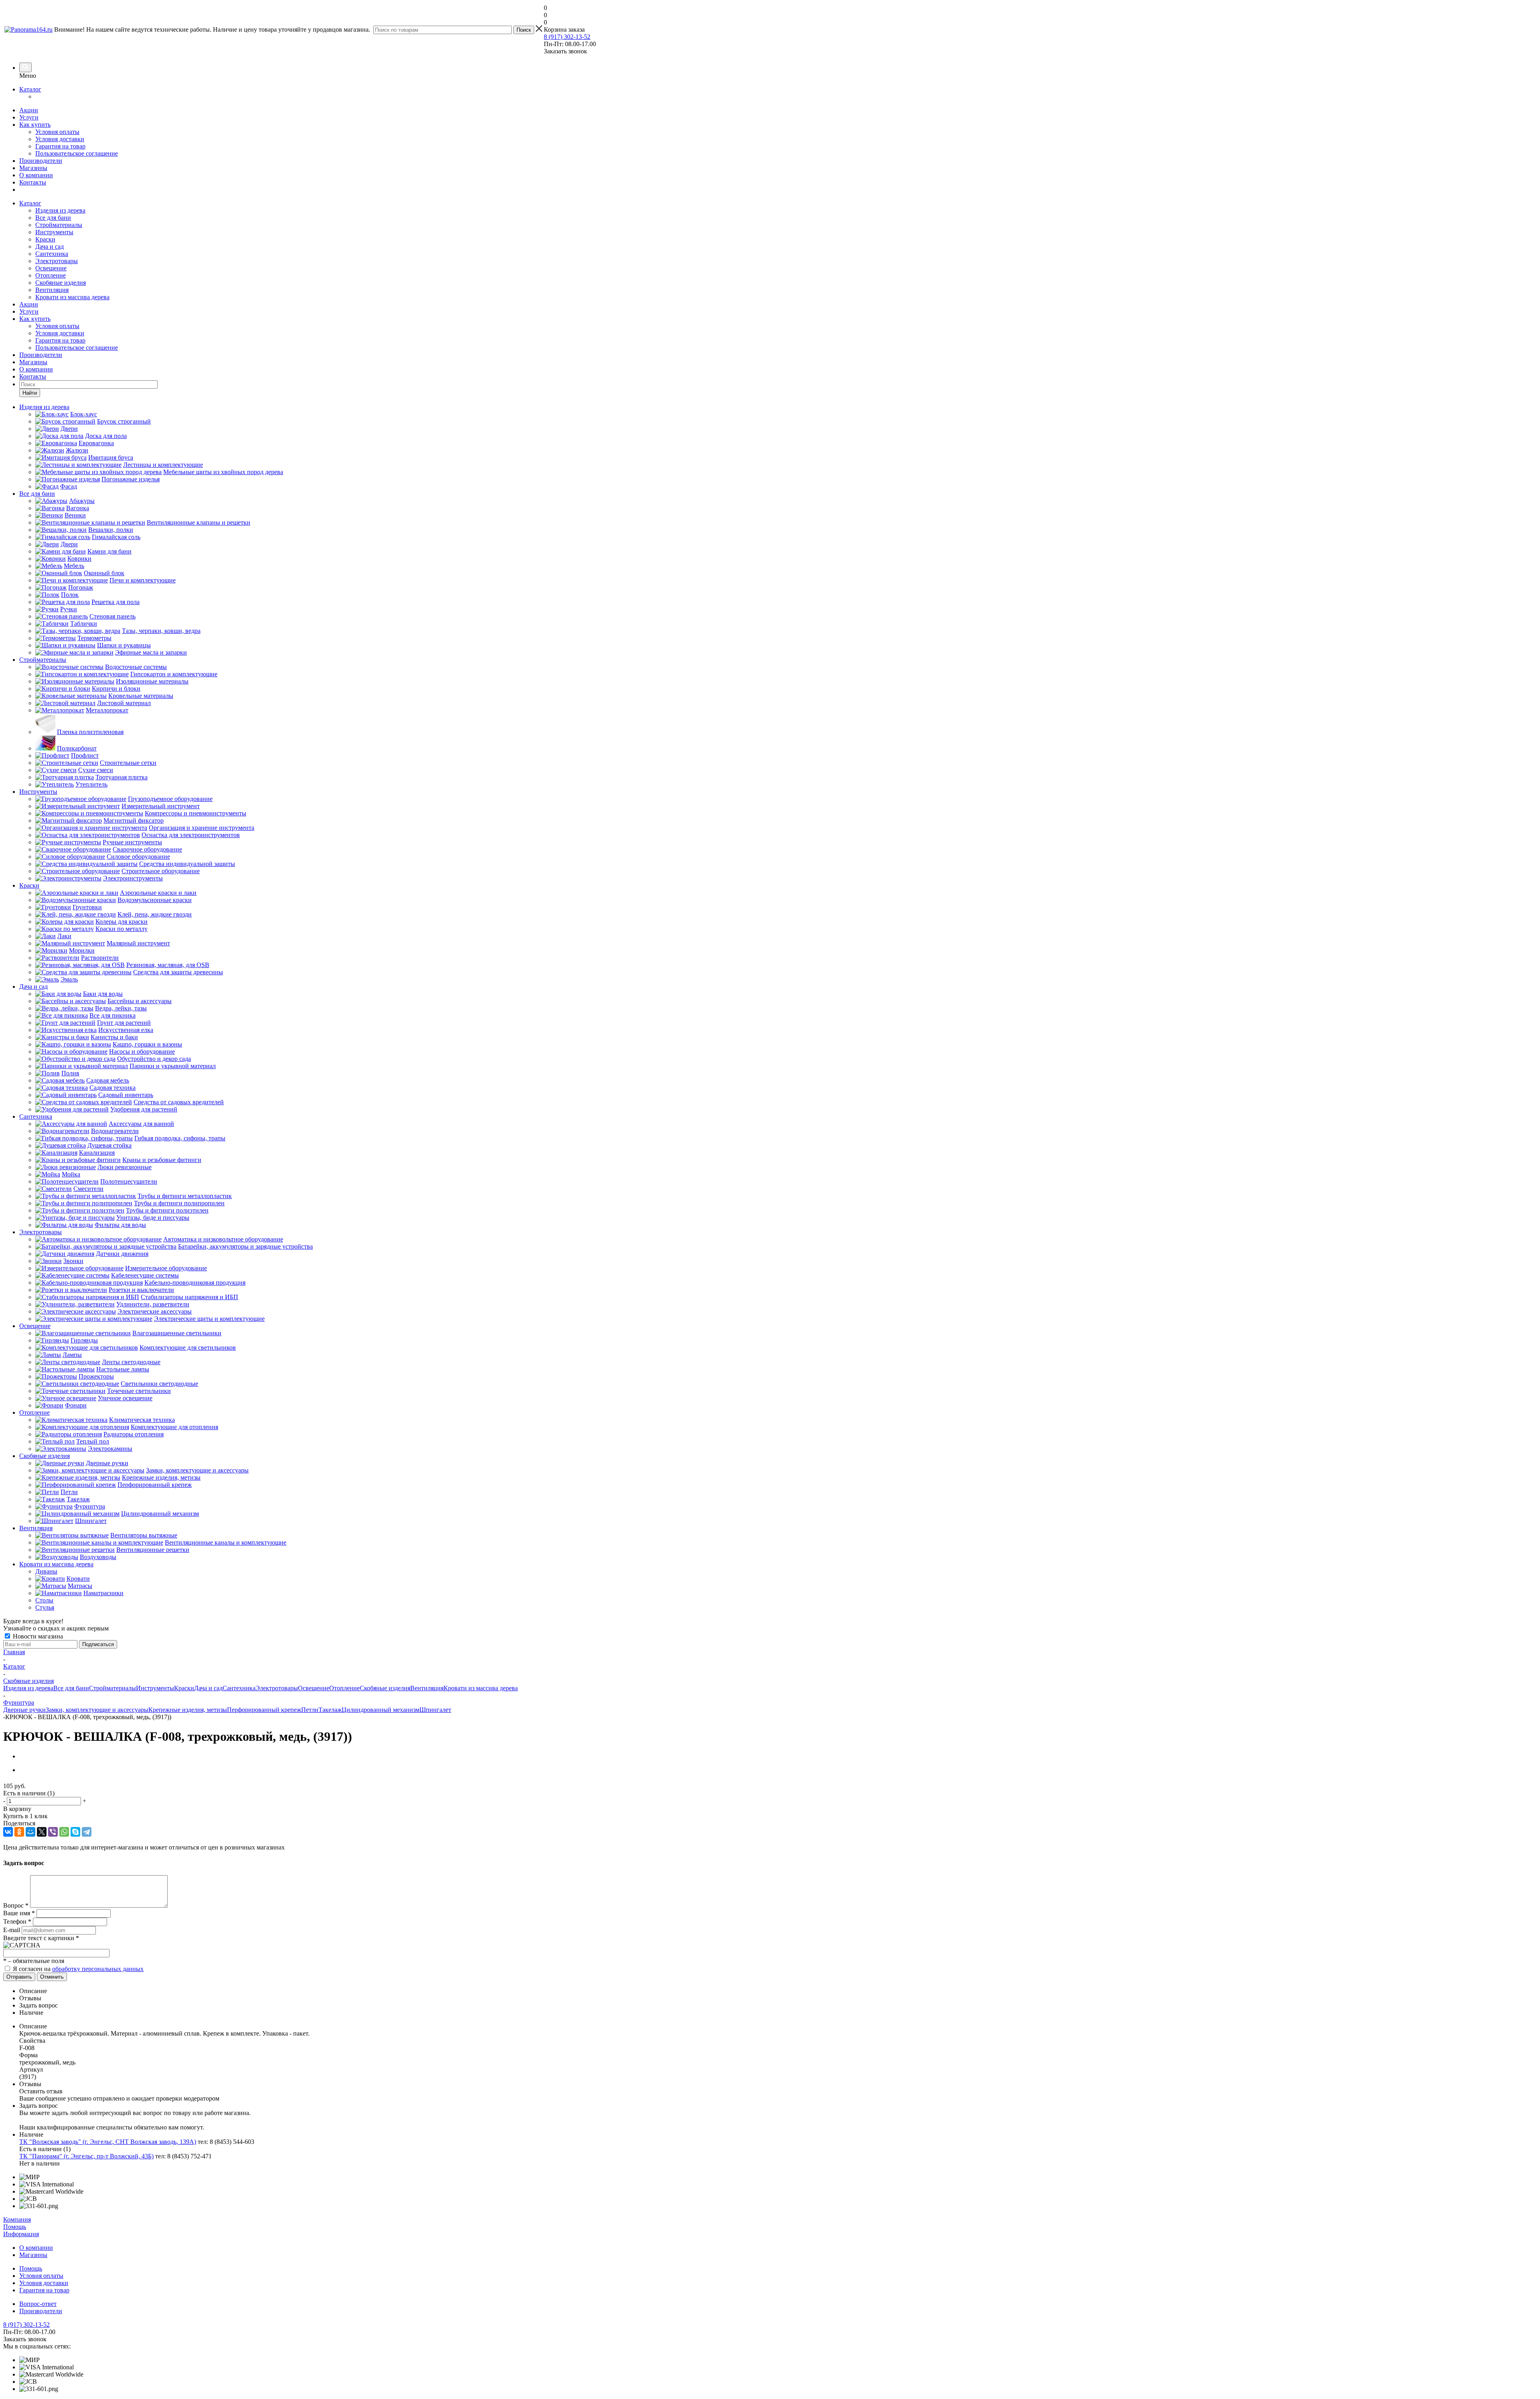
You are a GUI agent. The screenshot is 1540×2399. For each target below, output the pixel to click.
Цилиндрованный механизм (381, 1710)
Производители (41, 161)
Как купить (35, 125)
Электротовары (57, 261)
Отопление (51, 275)
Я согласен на (78, 1969)
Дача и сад (50, 246)
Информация (21, 2234)
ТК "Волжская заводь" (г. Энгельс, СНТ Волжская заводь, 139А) (108, 2142)
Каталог (30, 89)
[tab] (778, 1991)
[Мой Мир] (30, 1832)
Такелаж (330, 1710)
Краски (45, 239)
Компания (17, 2220)
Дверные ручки (24, 1710)
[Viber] (53, 1832)
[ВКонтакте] (8, 1832)
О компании (36, 175)
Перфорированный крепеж (264, 1710)
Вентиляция (52, 290)
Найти (30, 393)
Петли (310, 1710)
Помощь (15, 2227)
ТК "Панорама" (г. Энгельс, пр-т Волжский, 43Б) (86, 2156)
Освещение (51, 268)
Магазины (33, 168)
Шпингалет (435, 1710)
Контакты (33, 182)
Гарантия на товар (60, 146)
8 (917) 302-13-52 (567, 37)
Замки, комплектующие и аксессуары (97, 1710)
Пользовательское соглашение (77, 153)
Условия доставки (60, 139)
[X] (42, 1832)
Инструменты (54, 232)
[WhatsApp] (64, 1832)
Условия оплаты (57, 132)
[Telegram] (87, 1832)
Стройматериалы (59, 225)
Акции (29, 110)
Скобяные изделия (61, 283)
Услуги (29, 117)
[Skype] (75, 1832)
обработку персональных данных (98, 1969)
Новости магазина (37, 1636)
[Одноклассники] (19, 1832)
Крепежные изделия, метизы (188, 1710)
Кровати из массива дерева (72, 297)
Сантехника (52, 254)
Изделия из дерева (60, 210)
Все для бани (53, 218)
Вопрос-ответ (38, 2304)
